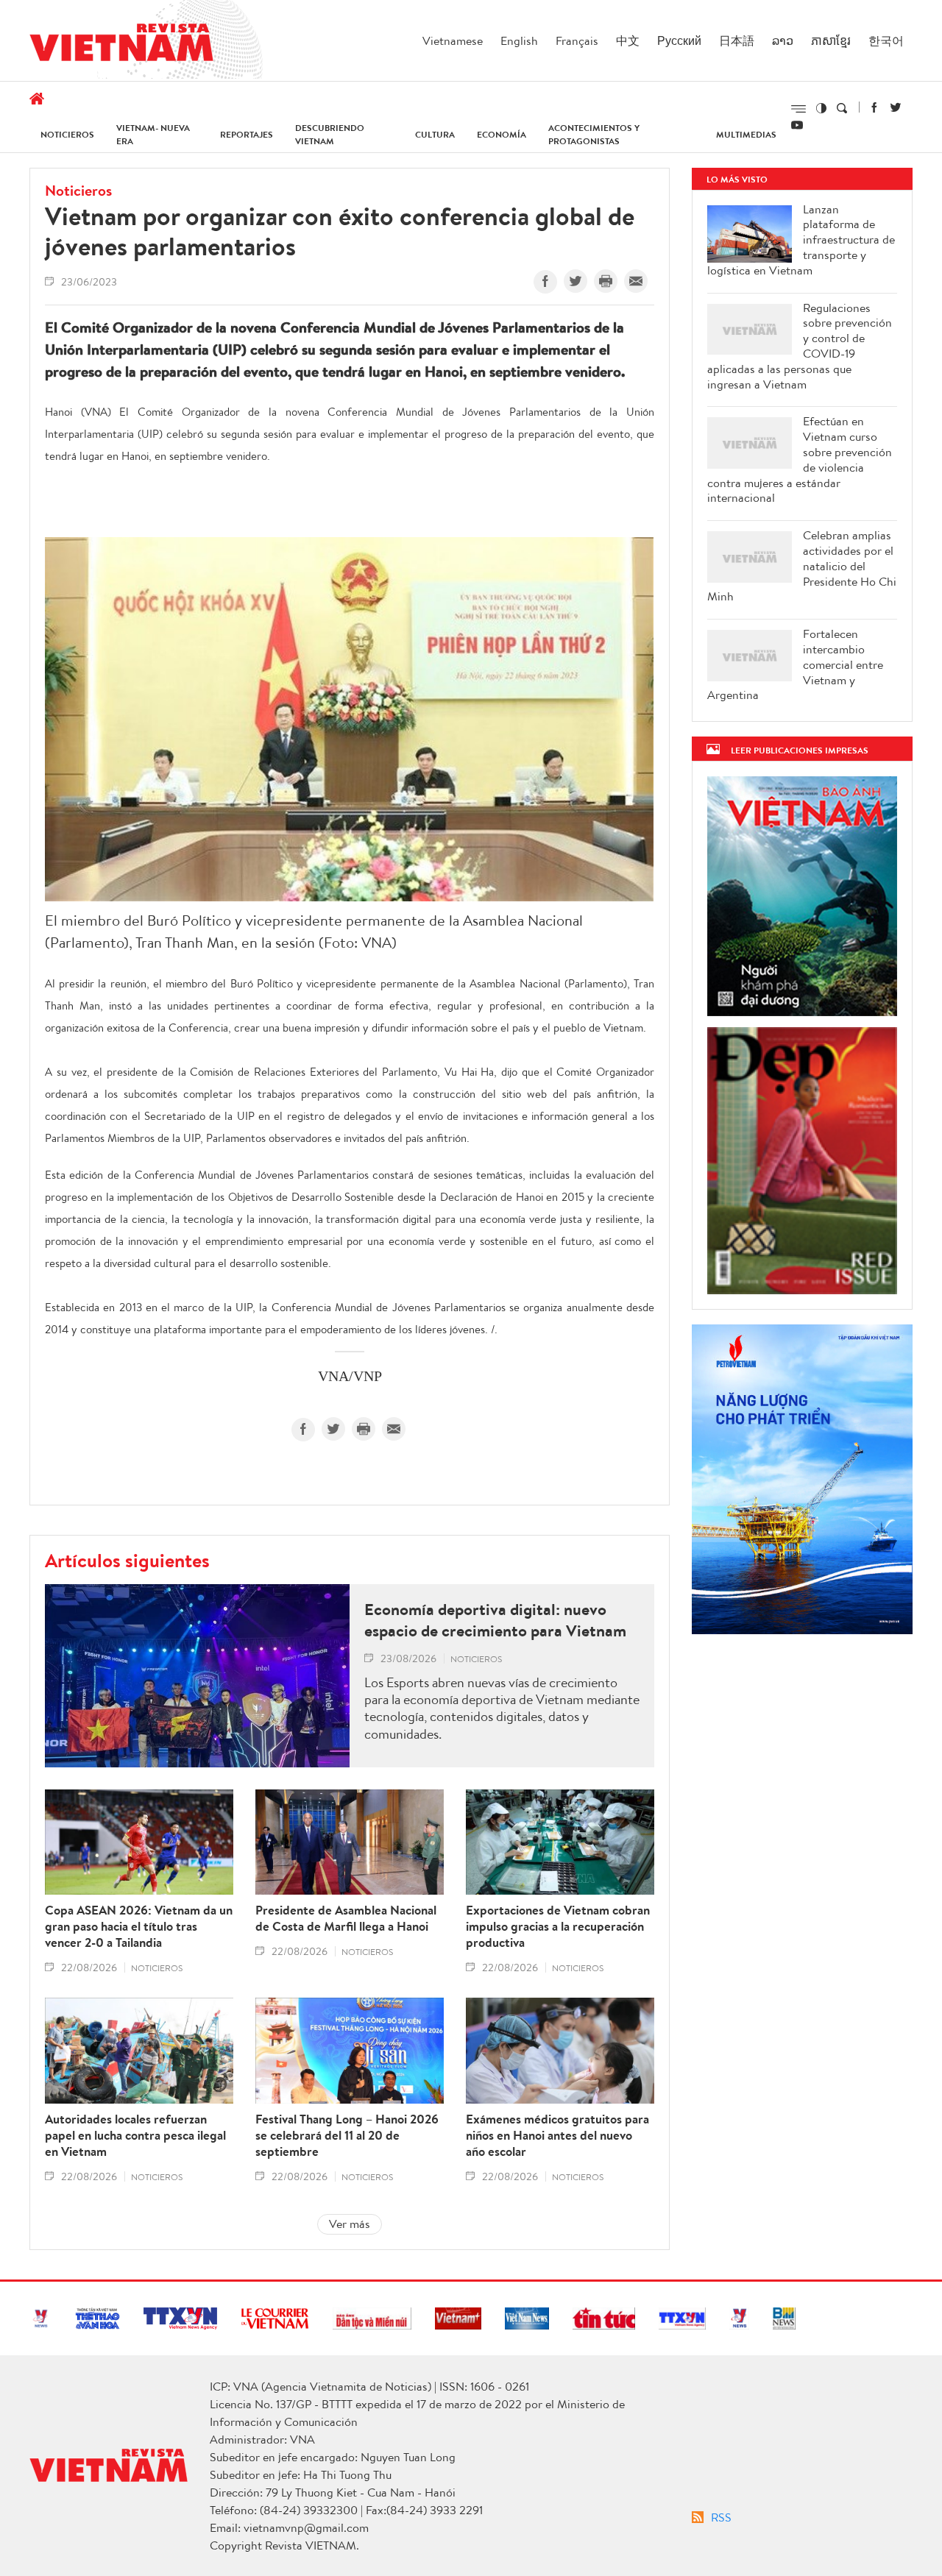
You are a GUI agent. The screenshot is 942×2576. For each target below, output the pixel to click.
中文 (628, 40)
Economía (502, 134)
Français (577, 40)
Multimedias (746, 134)
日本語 (737, 40)
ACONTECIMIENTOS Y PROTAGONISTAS (594, 134)
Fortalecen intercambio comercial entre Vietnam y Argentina (795, 664)
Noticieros (67, 134)
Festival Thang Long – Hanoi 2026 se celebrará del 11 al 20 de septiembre (347, 2135)
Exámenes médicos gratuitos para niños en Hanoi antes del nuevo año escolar (557, 2135)
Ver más (350, 2224)
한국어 (886, 40)
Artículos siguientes (127, 1560)
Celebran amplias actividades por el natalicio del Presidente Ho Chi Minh (802, 566)
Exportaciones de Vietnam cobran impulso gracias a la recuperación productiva (558, 1926)
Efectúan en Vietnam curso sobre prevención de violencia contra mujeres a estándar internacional (800, 460)
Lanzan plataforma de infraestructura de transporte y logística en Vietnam (801, 240)
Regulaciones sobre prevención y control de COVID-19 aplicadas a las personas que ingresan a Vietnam (800, 346)
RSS (721, 2517)
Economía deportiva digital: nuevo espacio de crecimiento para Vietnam (495, 1620)
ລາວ (783, 40)
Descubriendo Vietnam (330, 134)
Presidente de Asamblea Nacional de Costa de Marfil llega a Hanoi (346, 1918)
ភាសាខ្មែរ (831, 40)
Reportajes (247, 134)
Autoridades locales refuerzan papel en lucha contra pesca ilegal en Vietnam (135, 2135)
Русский (679, 40)
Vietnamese (453, 40)
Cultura (435, 134)
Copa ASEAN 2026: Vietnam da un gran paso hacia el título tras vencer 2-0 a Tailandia (139, 1926)
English (519, 40)
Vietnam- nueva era (153, 134)
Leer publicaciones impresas (800, 750)
